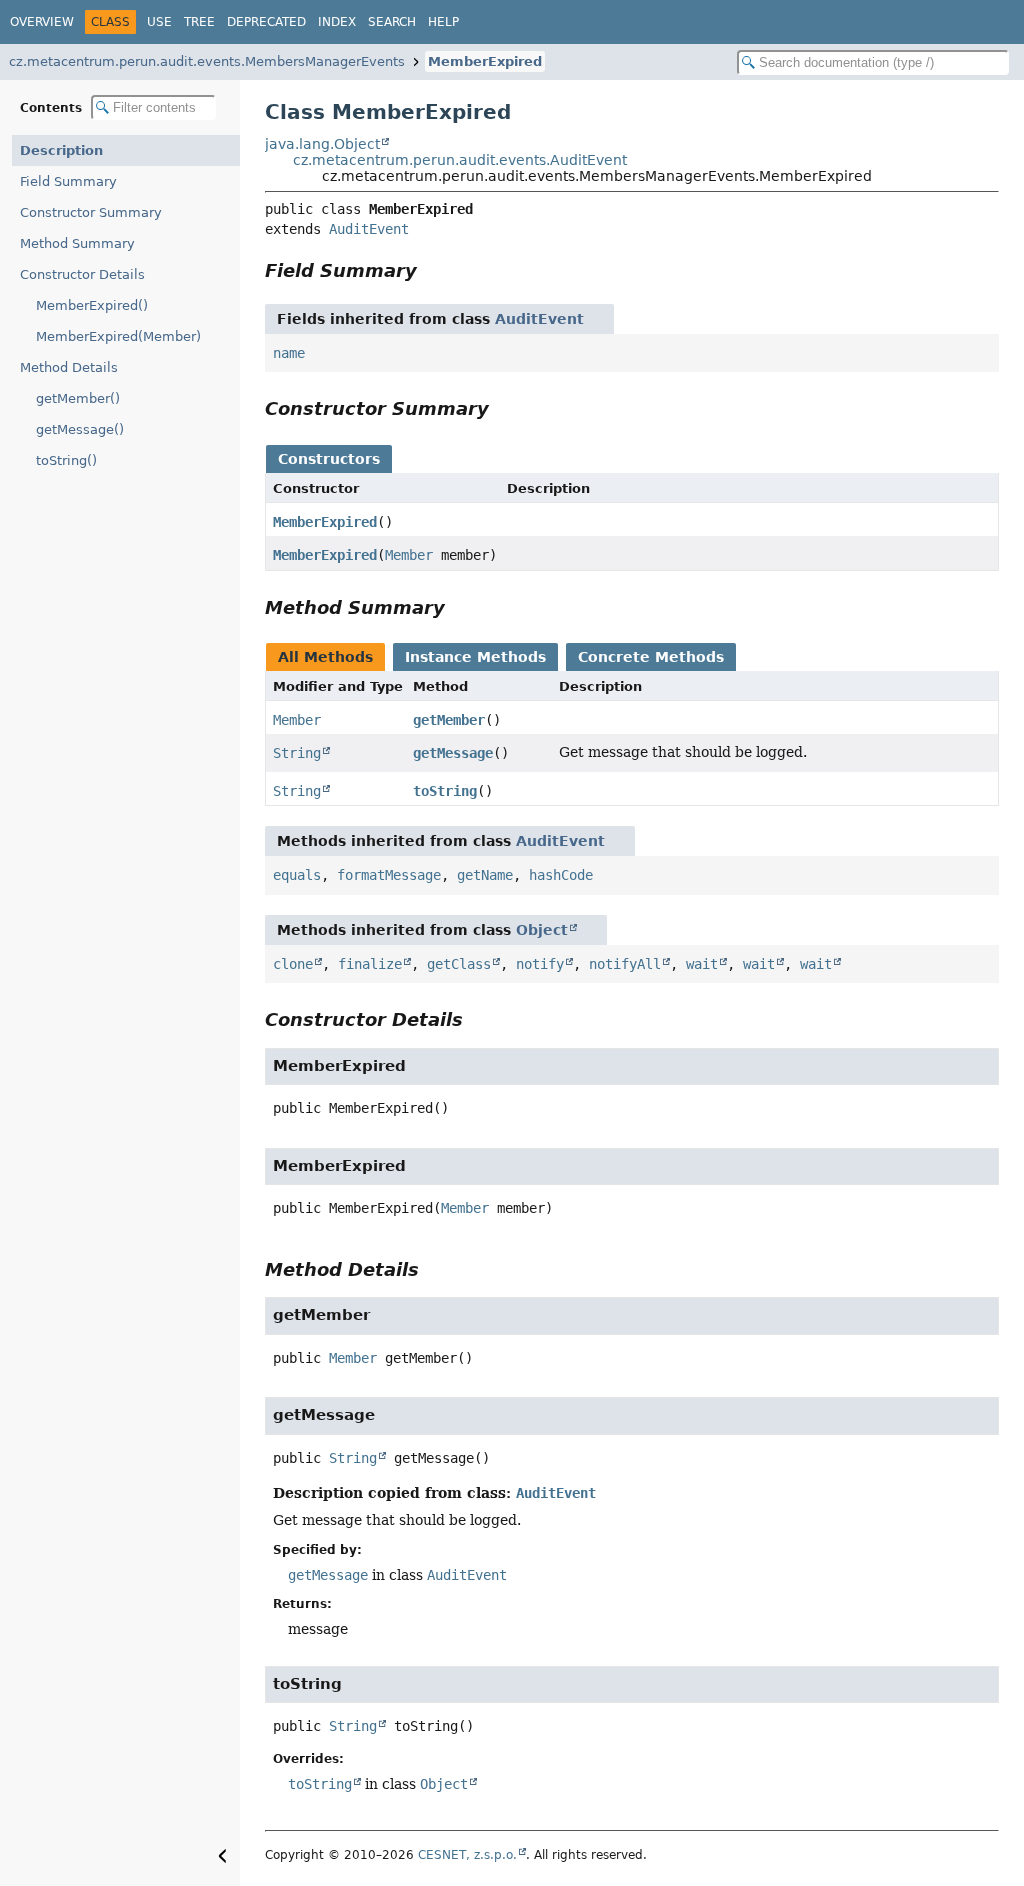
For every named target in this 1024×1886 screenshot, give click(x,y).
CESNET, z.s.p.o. (467, 1855)
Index (337, 22)
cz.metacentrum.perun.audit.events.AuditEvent (460, 160)
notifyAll (625, 964)
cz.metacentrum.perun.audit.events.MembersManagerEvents (207, 61)
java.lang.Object (322, 144)
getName (485, 875)
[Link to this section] (431, 270)
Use (159, 22)
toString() (66, 460)
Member (409, 555)
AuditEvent (369, 229)
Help (443, 22)
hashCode (561, 875)
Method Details (69, 367)
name (289, 353)
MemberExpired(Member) (118, 336)
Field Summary (68, 181)
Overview (42, 22)
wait (702, 964)
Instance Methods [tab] (475, 657)
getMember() (78, 398)
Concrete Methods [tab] (651, 657)
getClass (459, 964)
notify (540, 964)
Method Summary (77, 243)
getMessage (453, 753)
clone (293, 964)
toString (445, 791)
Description (61, 150)
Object (542, 930)
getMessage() (80, 429)
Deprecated (266, 22)
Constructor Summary (91, 212)
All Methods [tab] (325, 657)
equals (297, 875)
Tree (199, 22)
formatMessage (389, 875)
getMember (449, 720)
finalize (370, 964)
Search (392, 22)
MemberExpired (485, 61)
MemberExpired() (92, 305)
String (297, 753)
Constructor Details (82, 274)
